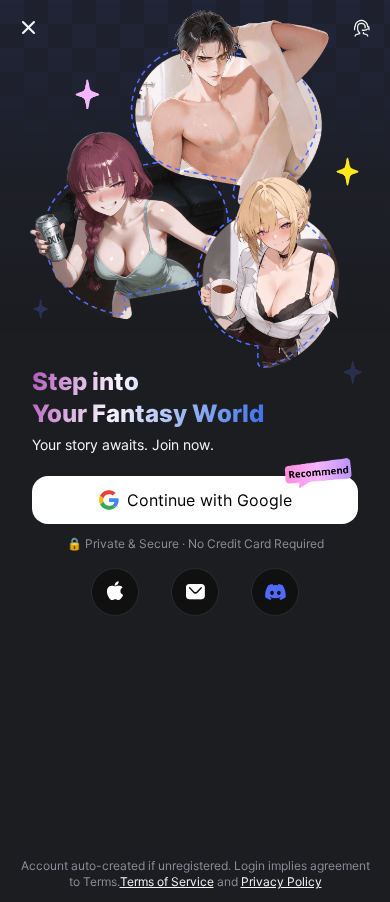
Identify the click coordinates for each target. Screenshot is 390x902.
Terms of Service (167, 881)
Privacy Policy (281, 881)
